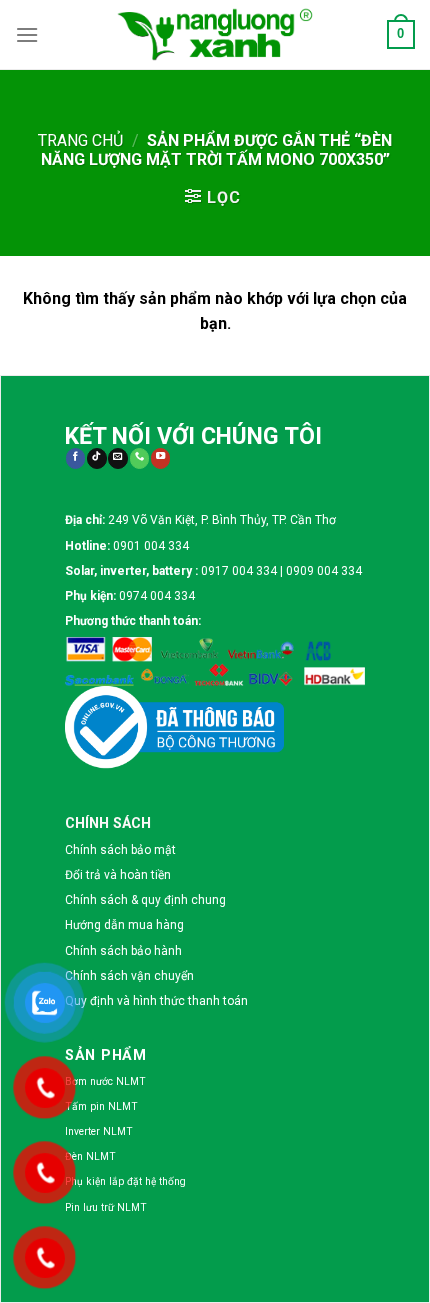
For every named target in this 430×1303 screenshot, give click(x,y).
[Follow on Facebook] (75, 458)
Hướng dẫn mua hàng (124, 925)
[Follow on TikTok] (96, 458)
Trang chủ (80, 140)
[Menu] (27, 34)
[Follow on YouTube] (160, 458)
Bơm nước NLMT (105, 1081)
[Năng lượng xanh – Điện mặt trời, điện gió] (215, 34)
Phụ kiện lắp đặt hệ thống (125, 1181)
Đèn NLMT (90, 1156)
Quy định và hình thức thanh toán (156, 1001)
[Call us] (139, 458)
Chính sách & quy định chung (145, 900)
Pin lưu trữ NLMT (106, 1207)
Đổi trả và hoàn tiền (118, 875)
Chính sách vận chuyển (129, 976)
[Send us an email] (117, 458)
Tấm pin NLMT (101, 1106)
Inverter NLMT (99, 1131)
